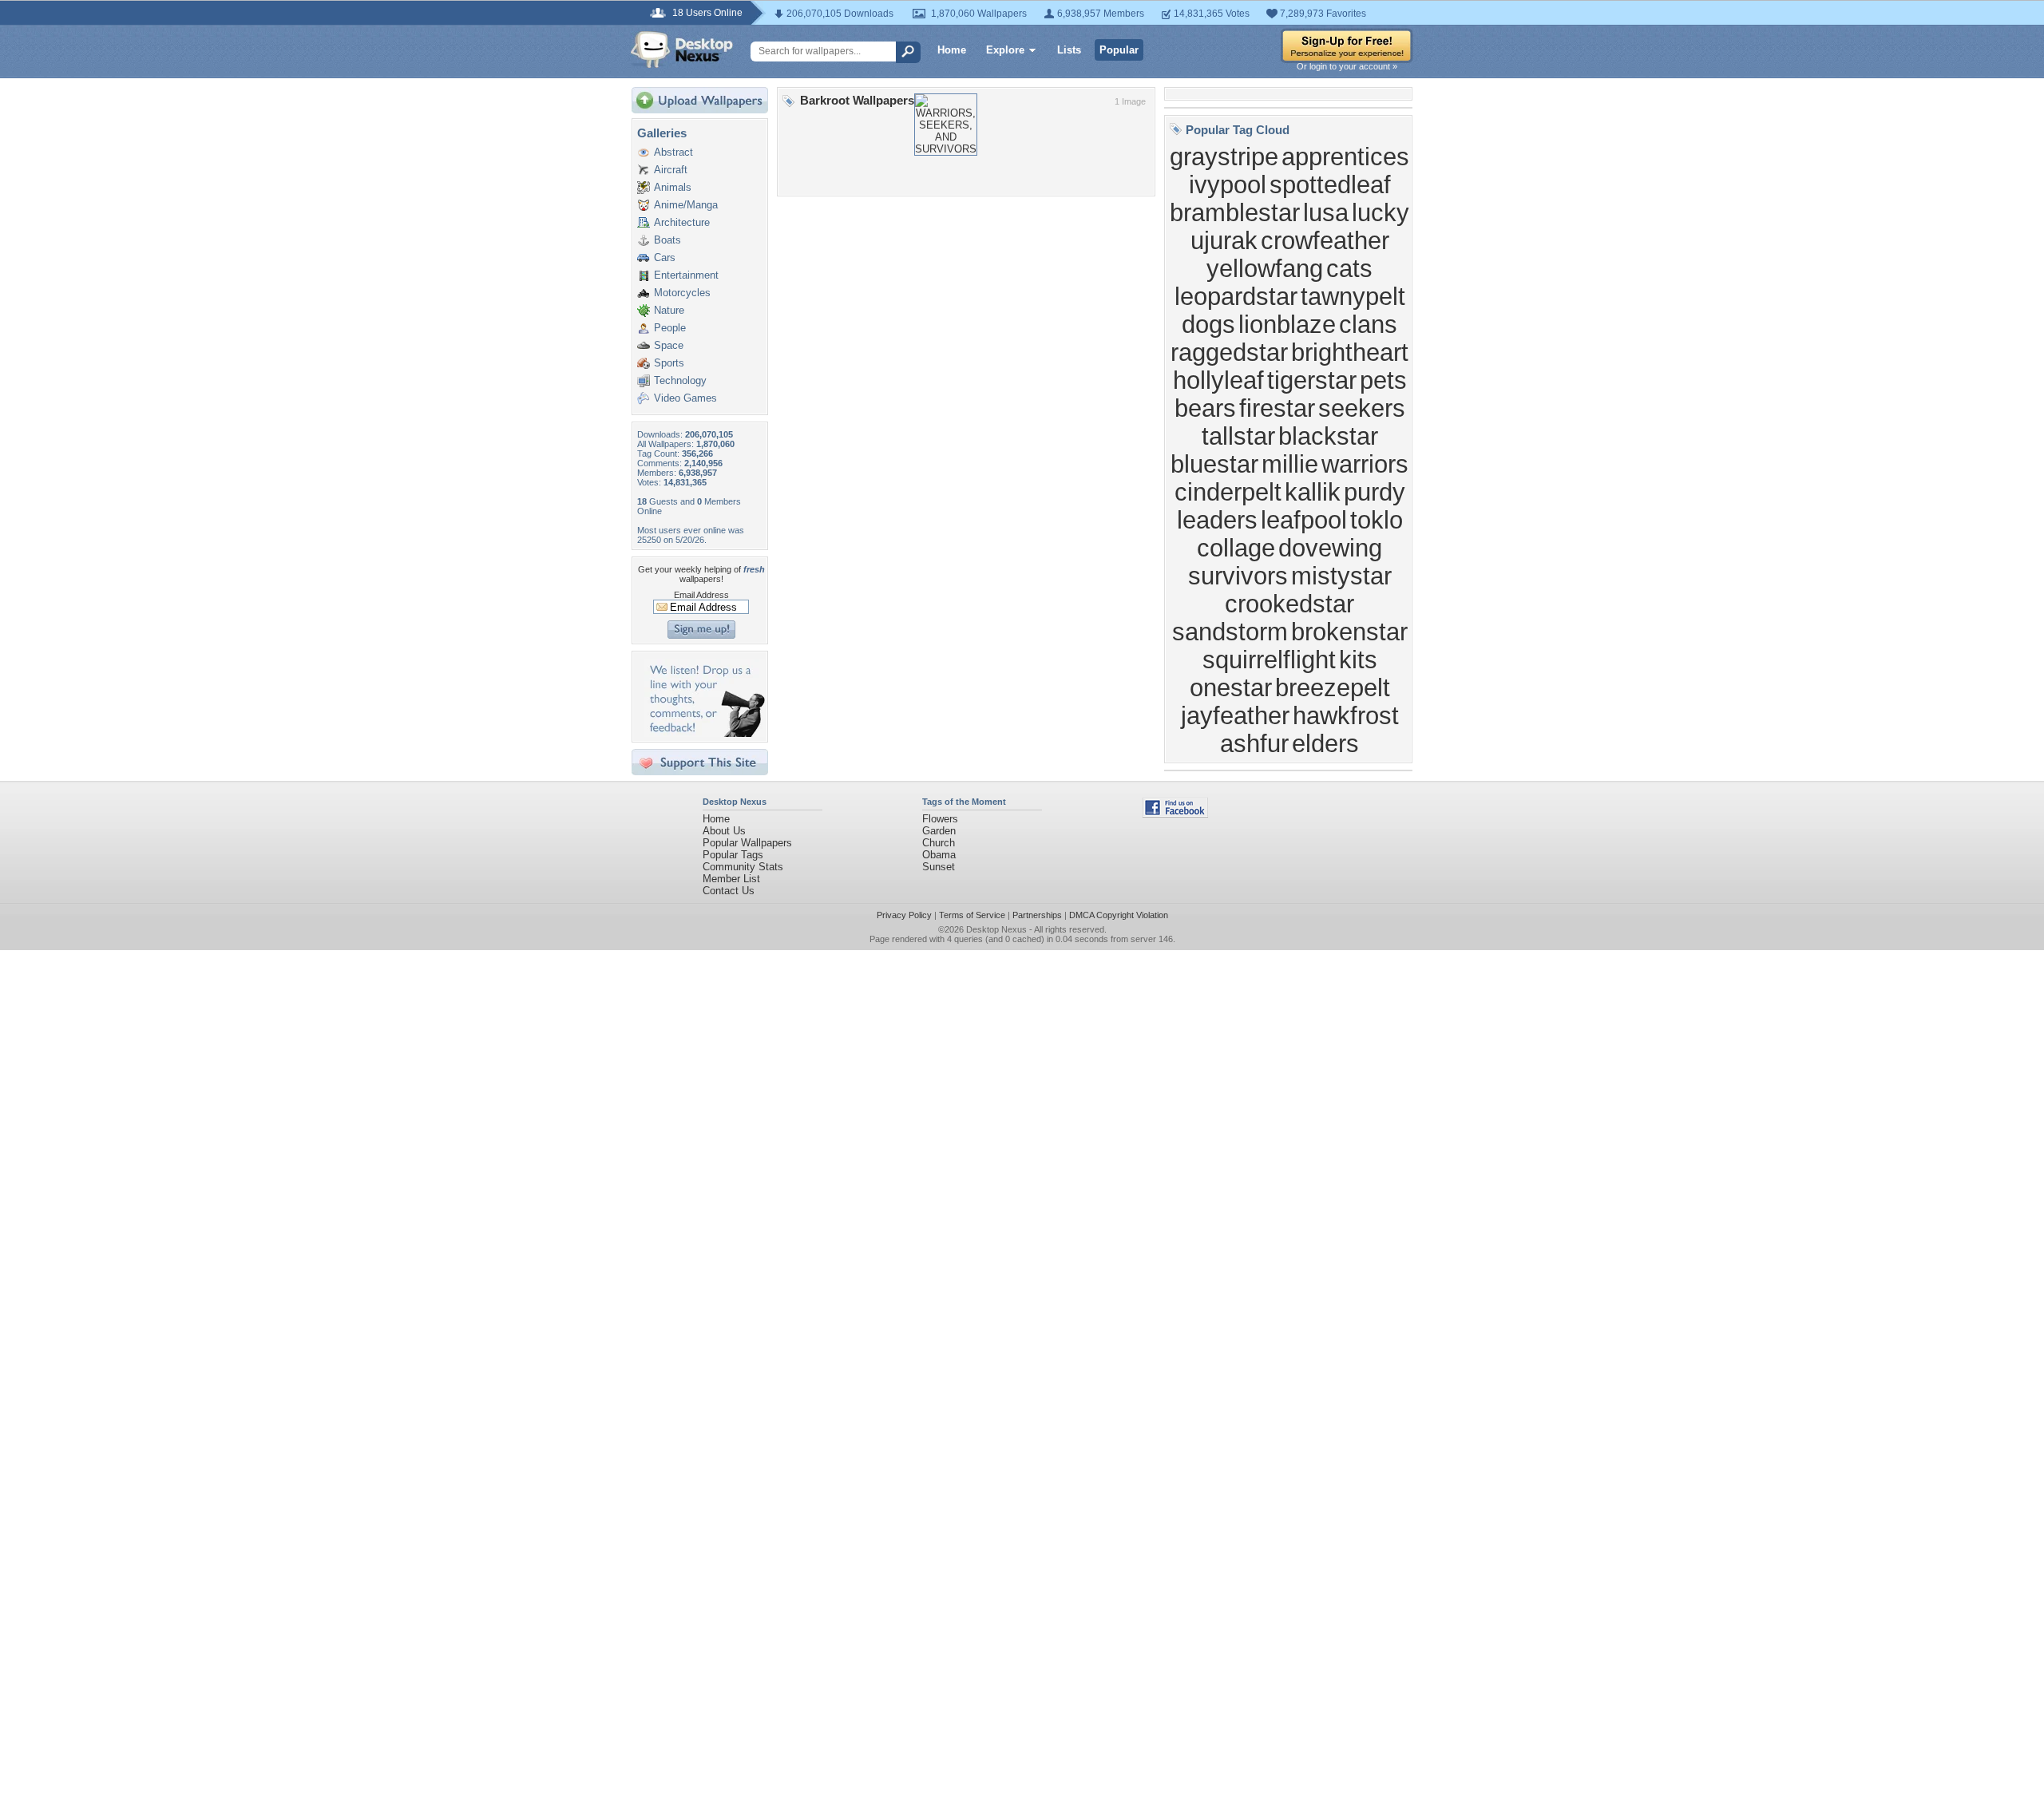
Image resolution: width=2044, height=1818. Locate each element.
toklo (1377, 520)
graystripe (1224, 156)
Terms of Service (972, 915)
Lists (1069, 50)
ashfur (1254, 743)
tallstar (1238, 436)
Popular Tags (733, 855)
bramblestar (1235, 212)
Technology (680, 380)
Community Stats (743, 867)
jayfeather (1235, 715)
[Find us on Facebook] (1175, 814)
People (670, 328)
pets (1383, 380)
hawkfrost (1346, 715)
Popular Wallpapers (747, 843)
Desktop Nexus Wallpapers (682, 50)
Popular (1119, 50)
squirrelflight (1269, 659)
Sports (669, 363)
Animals (673, 187)
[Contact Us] (705, 733)
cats (1349, 268)
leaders (1217, 520)
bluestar (1214, 464)
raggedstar (1229, 352)
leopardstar (1236, 296)
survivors (1238, 576)
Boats (667, 240)
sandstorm (1230, 632)
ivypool (1228, 184)
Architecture (682, 222)
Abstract (673, 152)
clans (1368, 324)
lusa (1326, 212)
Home (952, 50)
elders (1325, 743)
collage (1236, 548)
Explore (1005, 50)
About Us (724, 831)
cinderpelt (1228, 492)
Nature (669, 310)
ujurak (1224, 240)
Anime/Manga (686, 205)
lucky (1380, 212)
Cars (665, 257)
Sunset (939, 867)
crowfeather (1325, 240)
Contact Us (729, 891)
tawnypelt (1353, 296)
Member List (731, 879)
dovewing (1330, 548)
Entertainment (686, 275)
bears (1205, 408)
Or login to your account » (1347, 66)
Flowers (940, 819)
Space (669, 345)
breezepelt (1333, 687)
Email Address (701, 595)
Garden (939, 831)
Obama (939, 855)
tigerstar (1312, 380)
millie (1290, 464)
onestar (1231, 687)
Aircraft (671, 170)
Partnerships (1037, 915)
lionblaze (1287, 324)
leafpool (1304, 520)
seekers (1362, 408)
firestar (1277, 408)
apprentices (1345, 156)
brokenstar (1349, 632)
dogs (1208, 324)
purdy (1375, 492)
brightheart (1350, 352)
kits (1358, 659)
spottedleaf (1330, 184)
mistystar (1341, 576)
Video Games (685, 398)
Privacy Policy (904, 915)
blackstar (1328, 436)
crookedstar (1289, 604)
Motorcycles (682, 293)
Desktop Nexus (996, 929)
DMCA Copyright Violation (1119, 915)
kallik (1313, 492)
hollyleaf (1218, 380)
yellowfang (1265, 268)
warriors (1365, 464)
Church (939, 843)
